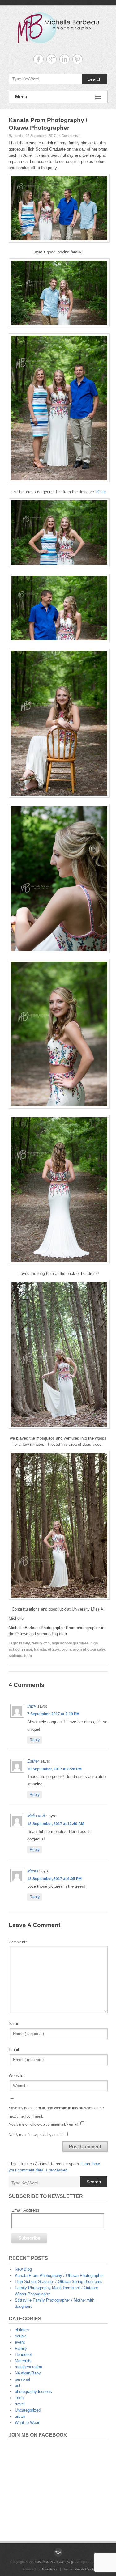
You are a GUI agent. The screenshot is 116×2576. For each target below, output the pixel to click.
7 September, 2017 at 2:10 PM (53, 1714)
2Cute (101, 492)
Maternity (23, 2361)
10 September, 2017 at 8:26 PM (54, 1769)
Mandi (33, 1871)
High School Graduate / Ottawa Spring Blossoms (59, 2282)
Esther (33, 1761)
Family (21, 2348)
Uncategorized (28, 2410)
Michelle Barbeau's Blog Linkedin (64, 59)
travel (20, 2404)
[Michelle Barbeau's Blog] (58, 2552)
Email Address (25, 2210)
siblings (15, 1656)
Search (95, 79)
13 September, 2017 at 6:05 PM (54, 1879)
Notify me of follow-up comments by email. (44, 2124)
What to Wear (27, 2423)
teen (28, 1656)
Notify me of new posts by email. (36, 2135)
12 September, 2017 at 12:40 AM (56, 1824)
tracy (32, 1706)
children (22, 2330)
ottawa (54, 1649)
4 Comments (68, 136)
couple (21, 2336)
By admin (16, 136)
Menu (21, 97)
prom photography (89, 1649)
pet (18, 2385)
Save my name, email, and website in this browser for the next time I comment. (56, 2112)
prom (66, 1649)
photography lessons (33, 2392)
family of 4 (41, 1643)
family (24, 1643)
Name (14, 2024)
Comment (18, 1942)
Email (14, 2050)
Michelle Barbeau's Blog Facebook (39, 59)
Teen (19, 2398)
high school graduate (70, 1643)
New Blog (23, 2269)
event (20, 2342)
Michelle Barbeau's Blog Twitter (77, 59)
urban (20, 2416)
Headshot (23, 2355)
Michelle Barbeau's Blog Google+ (52, 59)
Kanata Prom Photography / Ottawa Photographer (59, 2275)
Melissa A (36, 1816)
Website (16, 2075)
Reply (35, 1740)
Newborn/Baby (28, 2373)
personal (22, 2379)
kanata (40, 1649)
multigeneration (28, 2367)
